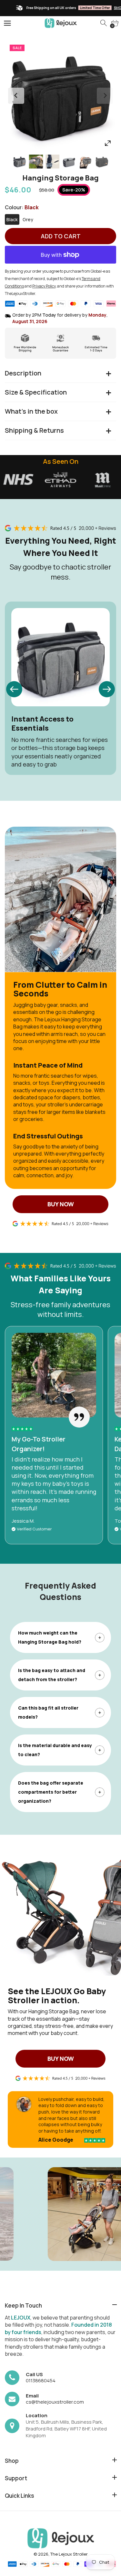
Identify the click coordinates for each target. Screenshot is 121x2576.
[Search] (104, 23)
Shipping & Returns (34, 430)
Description (23, 373)
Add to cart (61, 236)
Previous (16, 96)
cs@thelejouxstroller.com (55, 2402)
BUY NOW (61, 1204)
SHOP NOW (92, 8)
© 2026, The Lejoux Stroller (61, 2554)
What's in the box (31, 411)
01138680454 (41, 2380)
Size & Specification (36, 392)
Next (105, 96)
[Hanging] (20, 162)
